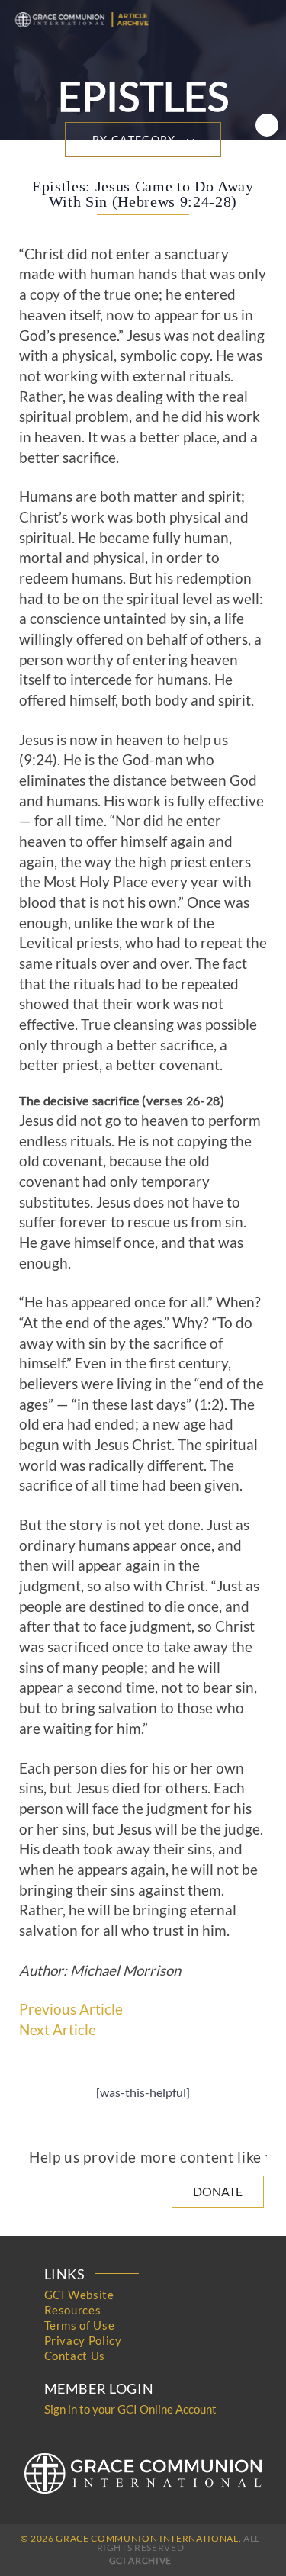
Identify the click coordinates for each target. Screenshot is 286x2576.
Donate (218, 2191)
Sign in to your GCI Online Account (130, 2409)
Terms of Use (80, 2325)
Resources (73, 2310)
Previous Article (71, 2009)
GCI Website (79, 2295)
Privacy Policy (83, 2340)
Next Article (58, 2030)
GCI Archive (140, 2560)
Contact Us (75, 2356)
